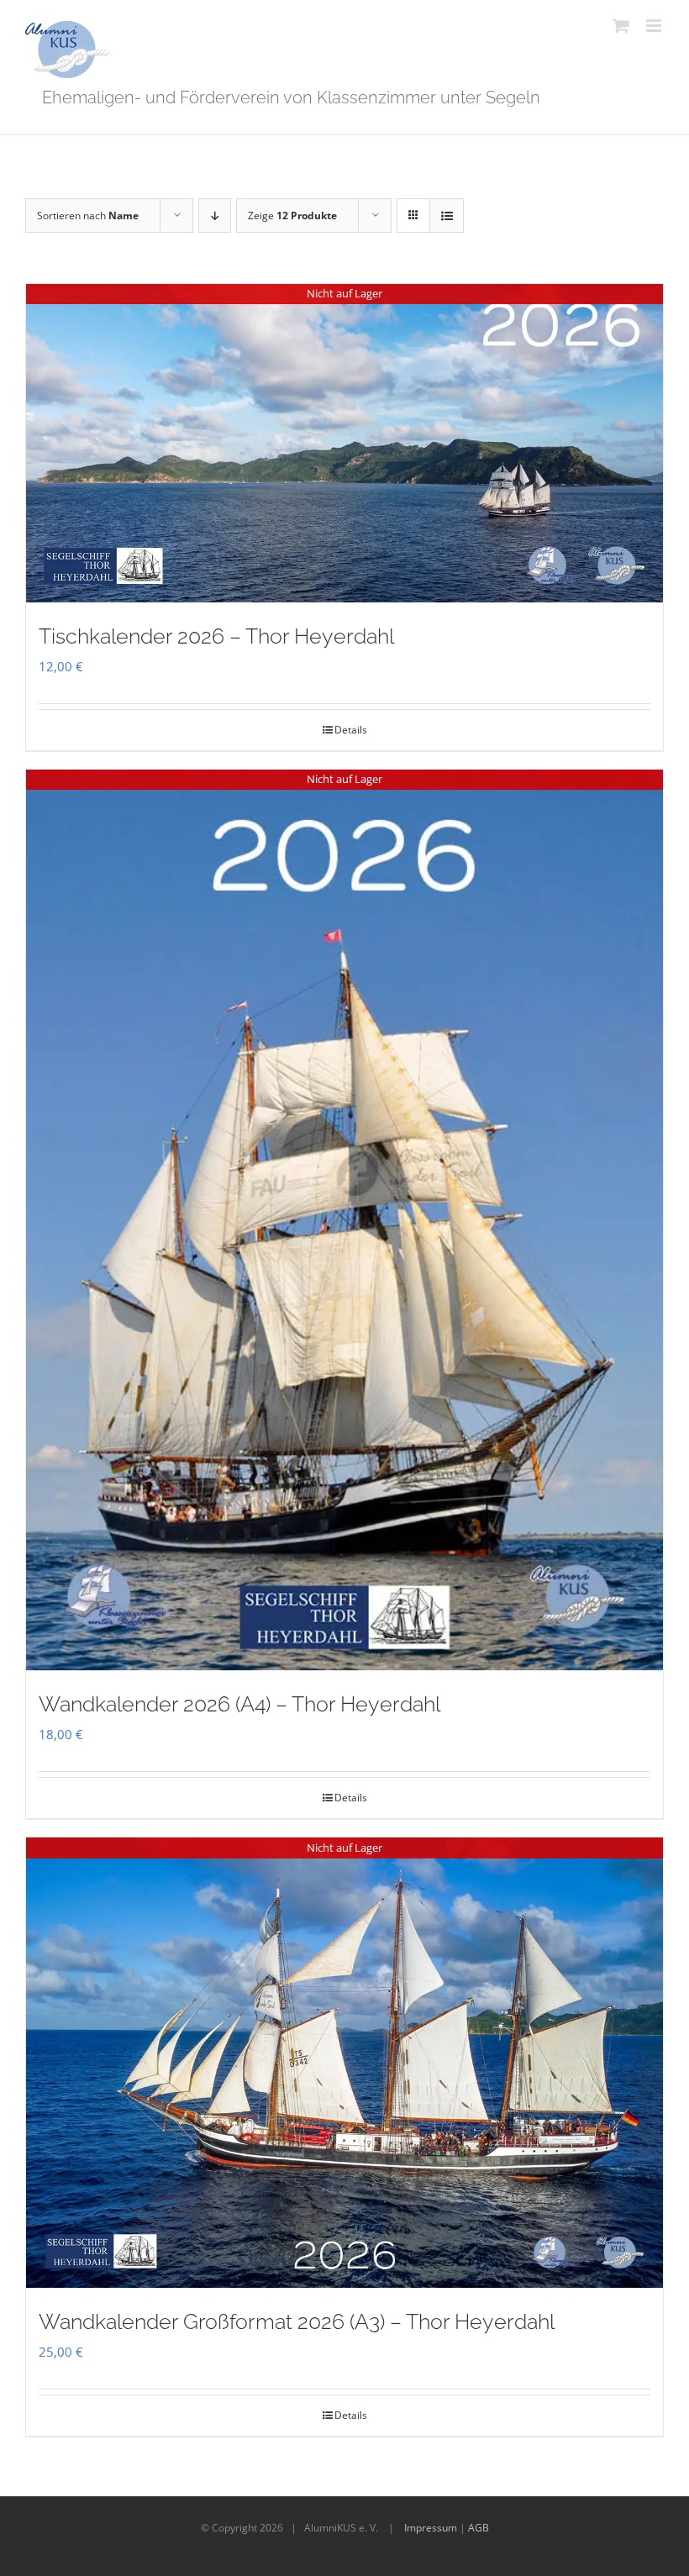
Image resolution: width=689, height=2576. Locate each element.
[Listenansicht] (447, 216)
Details (351, 730)
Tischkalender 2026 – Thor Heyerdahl (216, 636)
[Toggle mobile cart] (621, 26)
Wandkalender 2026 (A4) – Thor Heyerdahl (239, 1704)
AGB (479, 2528)
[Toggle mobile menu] (655, 26)
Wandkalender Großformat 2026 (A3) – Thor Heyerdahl (297, 2321)
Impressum (431, 2528)
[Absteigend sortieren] (215, 216)
